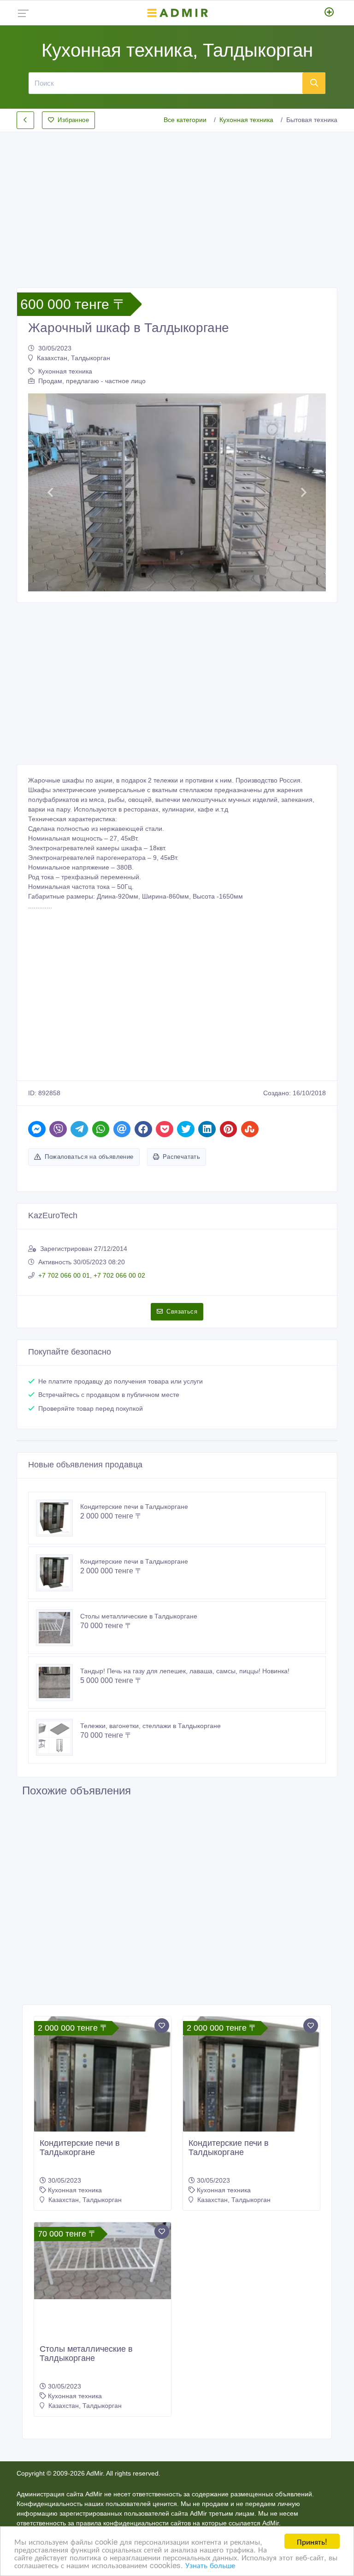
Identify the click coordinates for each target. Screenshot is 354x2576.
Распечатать (181, 1157)
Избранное (73, 120)
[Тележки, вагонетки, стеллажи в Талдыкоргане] (58, 1737)
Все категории (185, 120)
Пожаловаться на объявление (89, 1157)
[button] (50, 492)
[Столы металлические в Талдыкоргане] (58, 1628)
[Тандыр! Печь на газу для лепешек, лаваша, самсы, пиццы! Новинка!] (58, 1682)
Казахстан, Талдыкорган (74, 358)
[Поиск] (314, 83)
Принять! (312, 2541)
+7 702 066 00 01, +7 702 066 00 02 (92, 1275)
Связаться (182, 1311)
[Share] (37, 1129)
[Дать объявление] (329, 13)
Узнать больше (210, 2565)
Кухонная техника (246, 120)
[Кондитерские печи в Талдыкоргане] (58, 1518)
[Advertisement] (177, 202)
